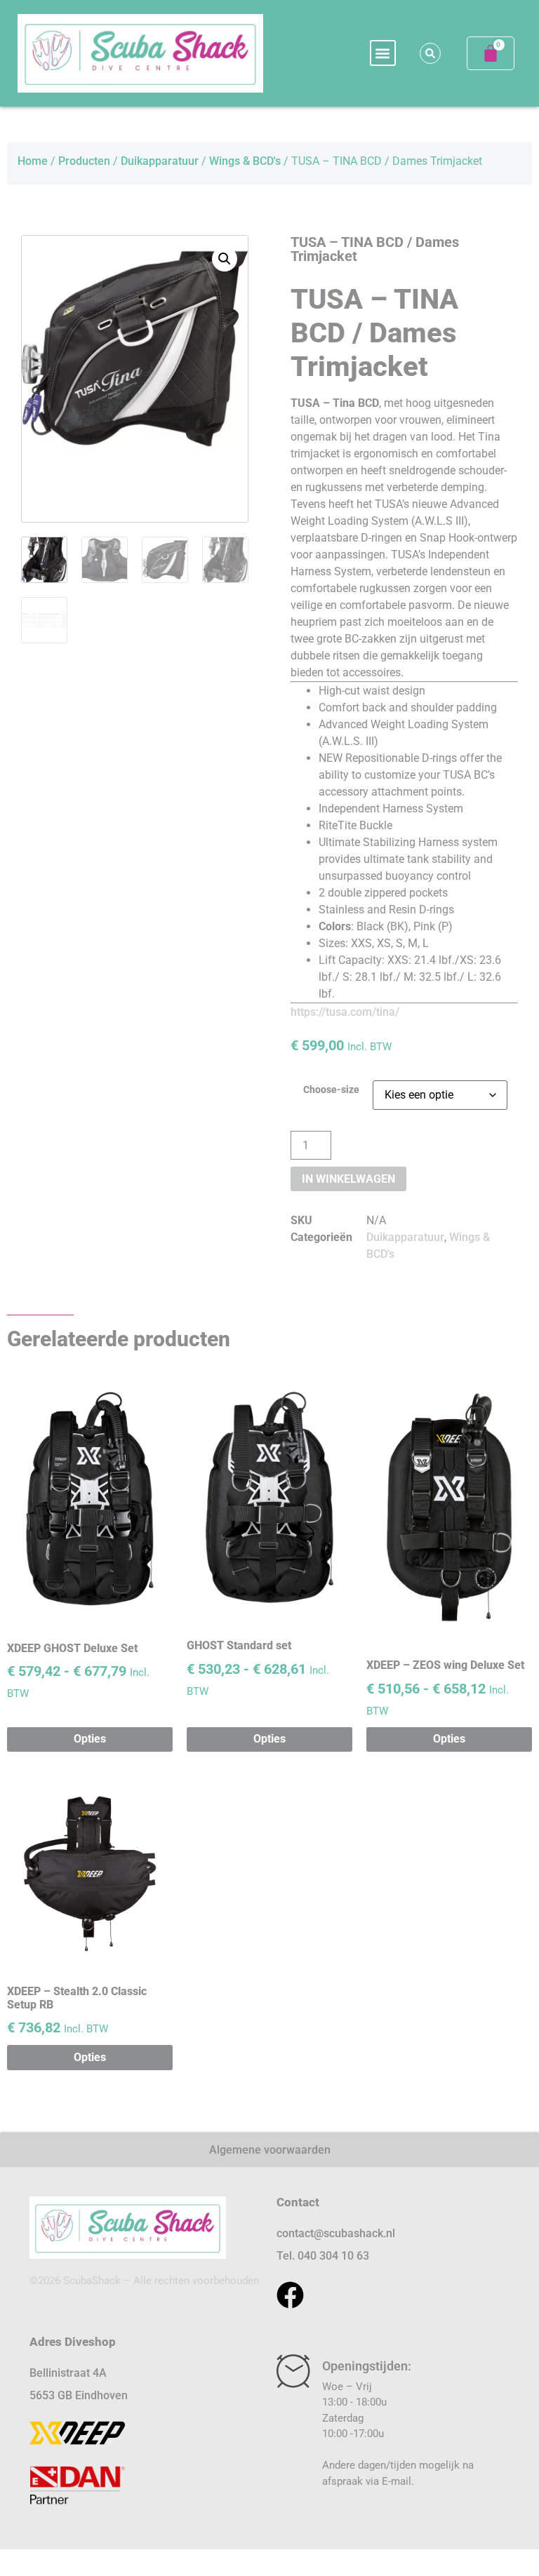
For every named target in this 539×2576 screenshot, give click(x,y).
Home (33, 161)
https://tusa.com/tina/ (345, 1012)
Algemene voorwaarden (270, 2150)
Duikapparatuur (160, 161)
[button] (383, 53)
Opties (90, 1739)
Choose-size (331, 1090)
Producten (84, 161)
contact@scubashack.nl (336, 2233)
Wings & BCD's (245, 161)
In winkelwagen (348, 1179)
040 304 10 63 (333, 2256)
